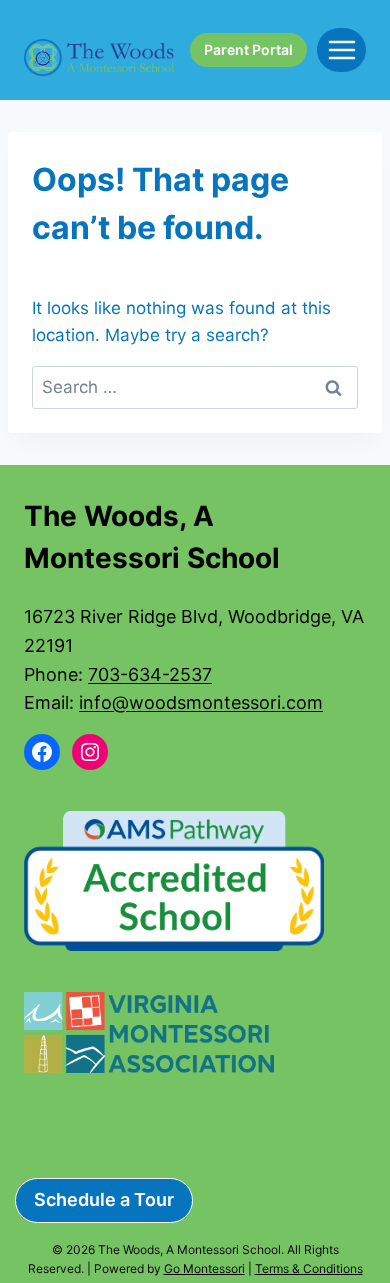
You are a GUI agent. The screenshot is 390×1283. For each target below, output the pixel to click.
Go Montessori (204, 1268)
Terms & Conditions (309, 1268)
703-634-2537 (150, 674)
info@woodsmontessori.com (201, 702)
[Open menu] (341, 49)
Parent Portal (248, 49)
